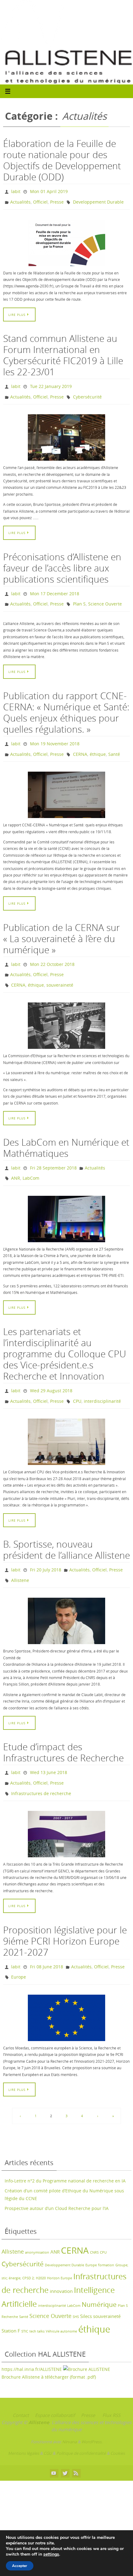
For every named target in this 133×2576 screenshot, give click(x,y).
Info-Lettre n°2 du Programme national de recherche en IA (65, 2150)
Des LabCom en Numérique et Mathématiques (66, 1132)
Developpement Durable (98, 200)
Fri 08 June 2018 (47, 1938)
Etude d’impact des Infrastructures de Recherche (63, 1728)
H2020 (41, 2247)
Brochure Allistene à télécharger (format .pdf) (49, 2346)
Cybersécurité (87, 392)
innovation (61, 2260)
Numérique (99, 2273)
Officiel (40, 200)
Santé (114, 743)
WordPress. (92, 2410)
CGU (48, 2422)
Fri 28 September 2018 (53, 1151)
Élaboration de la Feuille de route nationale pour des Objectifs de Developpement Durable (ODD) (62, 160)
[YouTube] (54, 2442)
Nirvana (69, 2410)
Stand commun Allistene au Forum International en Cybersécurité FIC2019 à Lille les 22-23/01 (63, 352)
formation (106, 2234)
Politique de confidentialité (81, 2422)
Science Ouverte (105, 596)
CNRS (94, 2221)
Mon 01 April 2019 (49, 191)
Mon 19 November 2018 (55, 734)
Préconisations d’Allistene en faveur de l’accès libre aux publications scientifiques (62, 562)
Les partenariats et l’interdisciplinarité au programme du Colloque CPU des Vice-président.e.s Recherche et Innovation (65, 1335)
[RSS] (76, 2442)
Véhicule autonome (61, 2300)
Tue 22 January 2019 (51, 383)
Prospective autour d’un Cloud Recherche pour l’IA (57, 2177)
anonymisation (37, 2221)
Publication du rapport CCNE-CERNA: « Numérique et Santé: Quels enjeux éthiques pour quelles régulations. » (66, 704)
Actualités (20, 200)
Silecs (86, 2285)
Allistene (20, 1557)
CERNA (80, 743)
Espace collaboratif (55, 2384)
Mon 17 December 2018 (55, 587)
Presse (57, 200)
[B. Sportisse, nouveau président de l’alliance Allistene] (66, 1597)
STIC (25, 2300)
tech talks (37, 2300)
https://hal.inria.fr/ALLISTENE (32, 2338)
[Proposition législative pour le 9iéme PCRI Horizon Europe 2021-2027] (66, 1987)
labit (16, 191)
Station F (11, 2299)
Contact (21, 2384)
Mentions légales (24, 2422)
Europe (19, 1947)
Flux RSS (111, 2384)
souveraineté (60, 970)
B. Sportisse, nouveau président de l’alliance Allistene (66, 1528)
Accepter (20, 2566)
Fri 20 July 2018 (46, 1548)
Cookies (118, 2422)
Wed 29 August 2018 (51, 1371)
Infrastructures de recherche (41, 1766)
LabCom (31, 1160)
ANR (16, 1160)
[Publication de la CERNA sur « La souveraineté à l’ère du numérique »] (66, 1010)
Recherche (10, 2285)
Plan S (79, 596)
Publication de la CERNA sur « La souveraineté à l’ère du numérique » (62, 927)
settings (51, 2554)
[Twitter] (65, 2442)
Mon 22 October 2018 (52, 952)
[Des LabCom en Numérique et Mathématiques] (66, 1200)
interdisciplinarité (102, 1380)
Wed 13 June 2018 (49, 1748)
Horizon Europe (60, 2247)
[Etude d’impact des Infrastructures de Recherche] (66, 1806)
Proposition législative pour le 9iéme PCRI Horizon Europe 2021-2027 (65, 1913)
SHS (76, 2285)
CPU (77, 1380)
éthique (98, 743)
